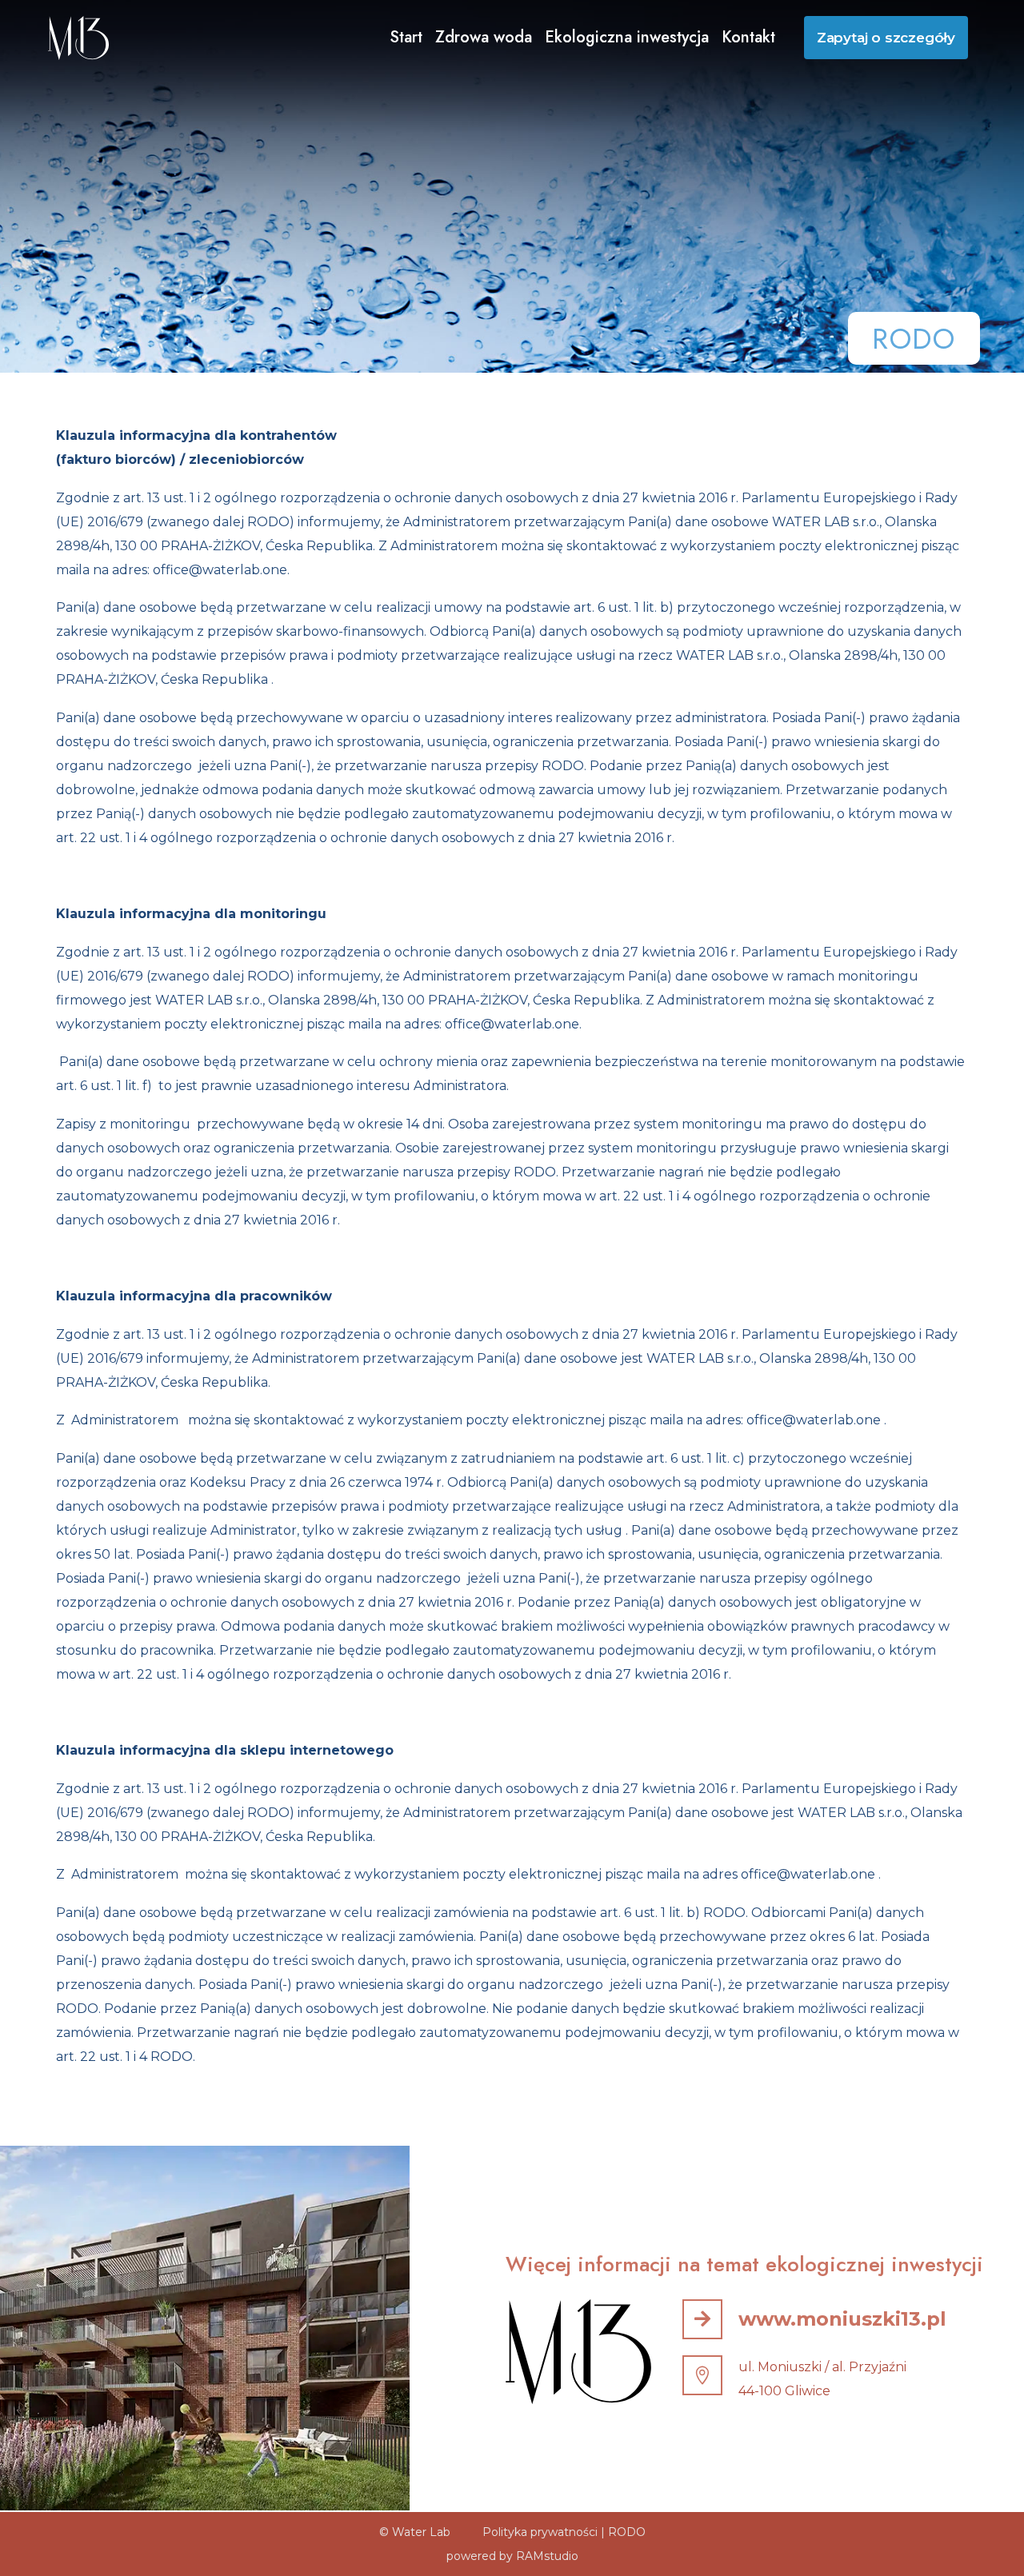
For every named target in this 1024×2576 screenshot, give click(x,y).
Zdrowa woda (484, 37)
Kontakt (748, 37)
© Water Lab (415, 2532)
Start (406, 37)
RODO (627, 2532)
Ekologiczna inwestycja (627, 37)
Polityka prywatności (540, 2532)
